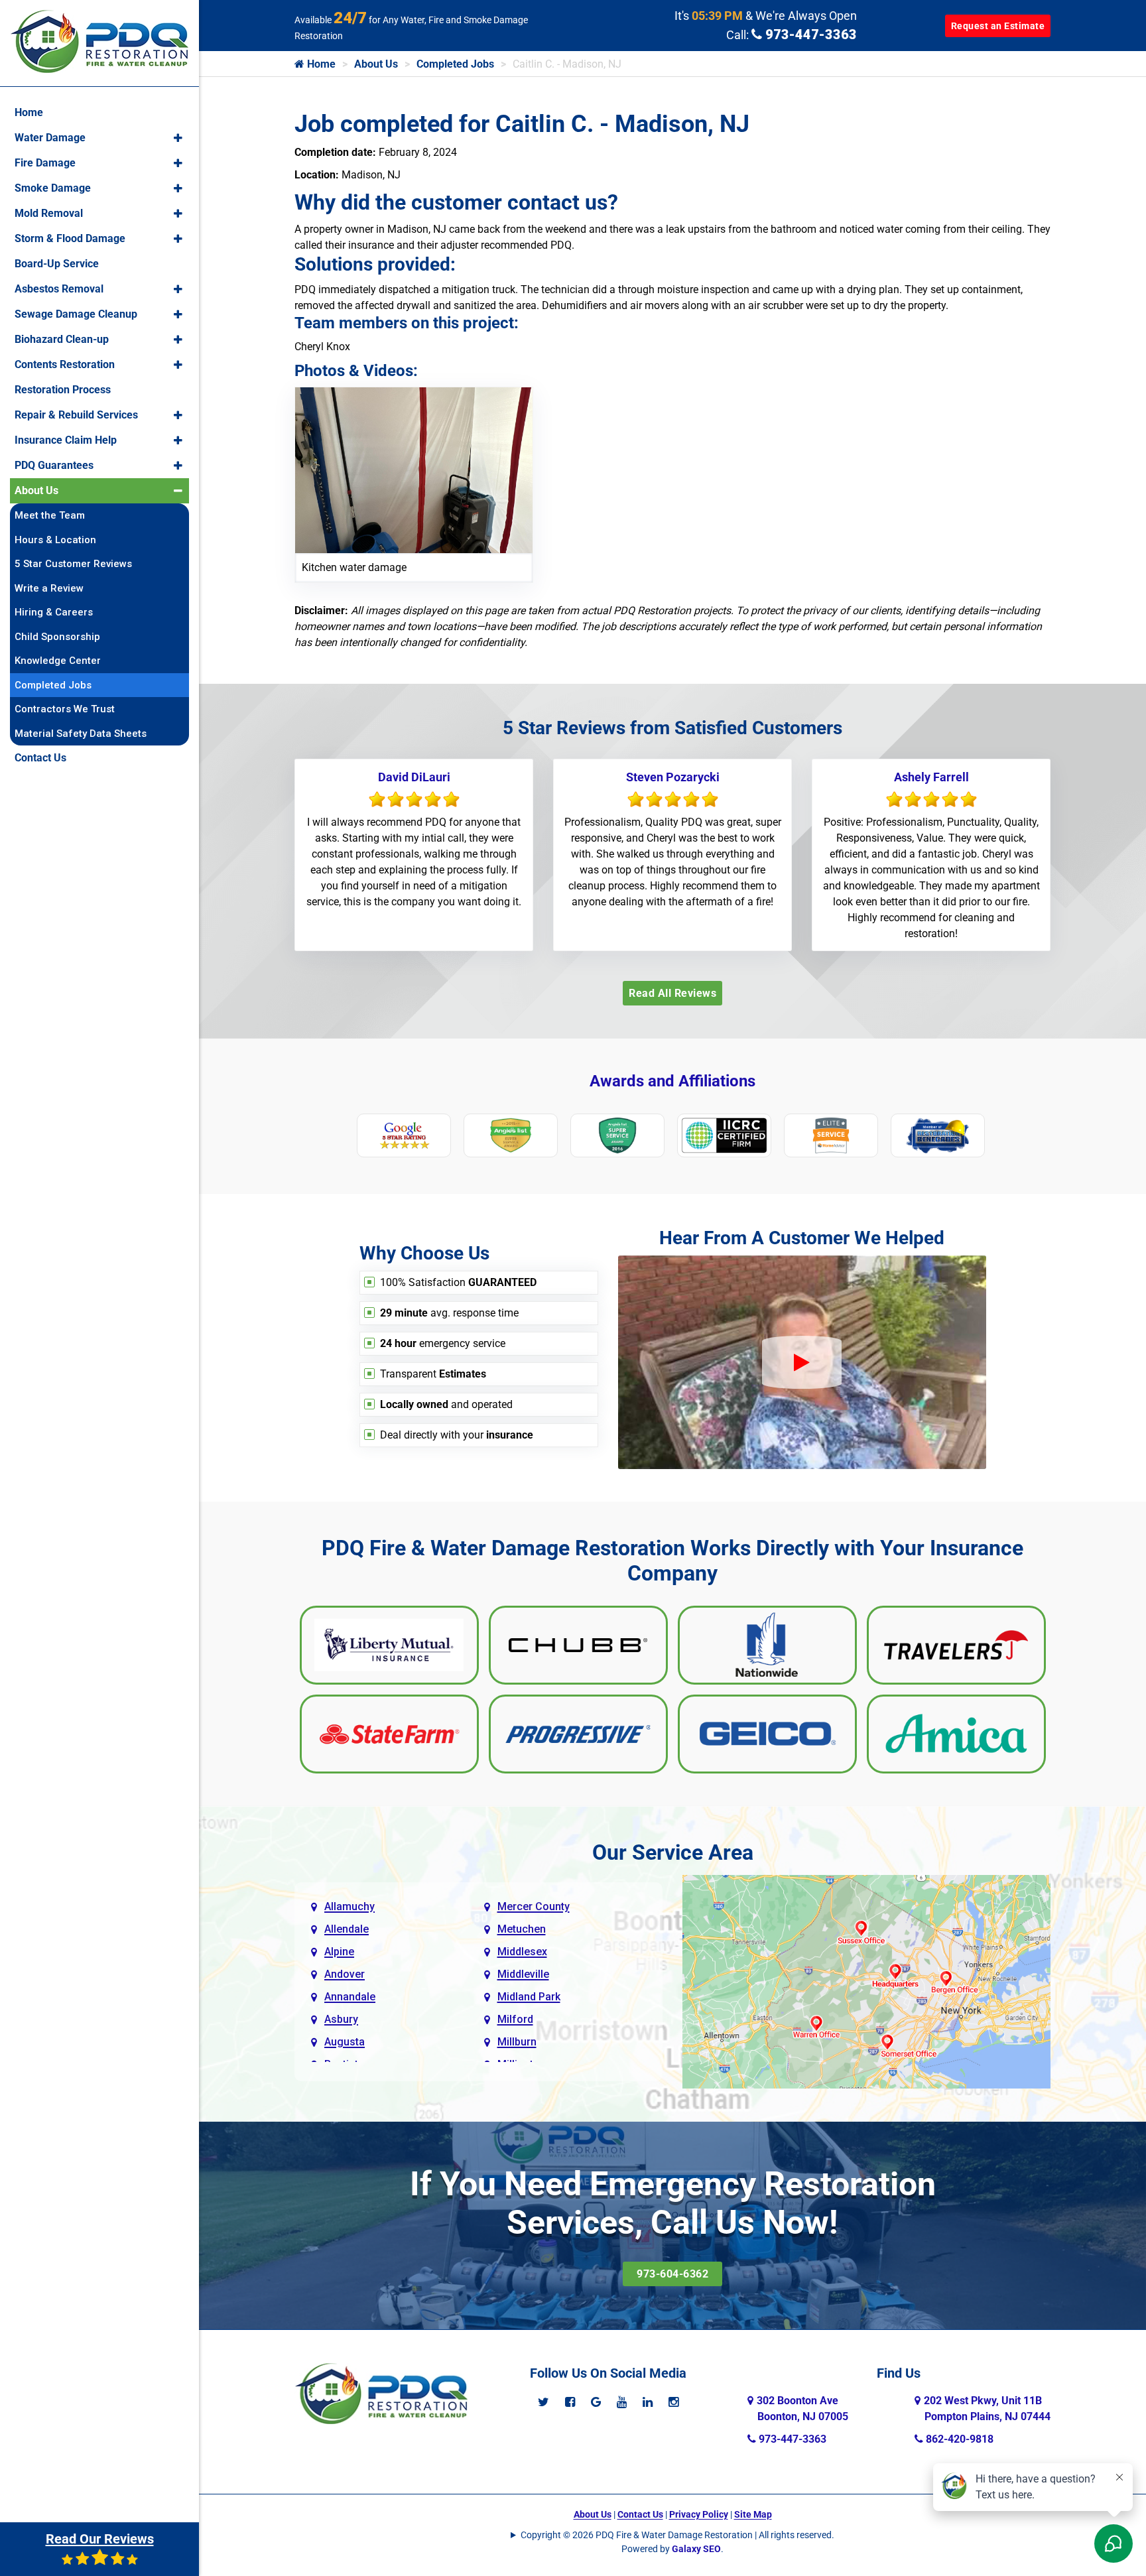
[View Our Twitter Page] (543, 2402)
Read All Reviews (672, 993)
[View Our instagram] (673, 2402)
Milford (515, 2019)
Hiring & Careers (54, 612)
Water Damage (50, 138)
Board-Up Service (57, 264)
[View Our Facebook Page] (570, 2402)
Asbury (341, 2019)
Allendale (347, 1929)
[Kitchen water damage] (414, 469)
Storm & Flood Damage (70, 238)
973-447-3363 (809, 34)
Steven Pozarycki (673, 777)
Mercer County (534, 1906)
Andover (345, 1974)
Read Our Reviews (100, 2539)
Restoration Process (63, 390)
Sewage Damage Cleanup (76, 314)
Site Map (753, 2514)
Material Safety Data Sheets (81, 734)
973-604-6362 (672, 2274)
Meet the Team (50, 515)
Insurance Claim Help (66, 440)
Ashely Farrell (931, 777)
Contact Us (640, 2514)
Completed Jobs (455, 64)
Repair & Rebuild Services (76, 415)
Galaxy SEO (696, 2549)
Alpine (339, 1952)
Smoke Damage (53, 188)
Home (320, 64)
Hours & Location (55, 540)
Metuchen (522, 1929)
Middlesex (522, 1952)
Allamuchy (350, 1906)
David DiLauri (414, 777)
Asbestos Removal (59, 289)
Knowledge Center (58, 661)
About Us (376, 64)
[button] (178, 138)
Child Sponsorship (57, 637)
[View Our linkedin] (648, 2402)
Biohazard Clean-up (62, 339)
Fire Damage (45, 163)
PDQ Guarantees (54, 465)
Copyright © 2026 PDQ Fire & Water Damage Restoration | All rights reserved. (677, 2535)
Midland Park (529, 1997)
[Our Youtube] (622, 2402)
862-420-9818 (958, 2439)
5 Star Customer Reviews (73, 564)
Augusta (345, 2042)
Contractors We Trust (65, 709)
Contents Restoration (65, 364)
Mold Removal (49, 213)
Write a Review (49, 588)
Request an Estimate (998, 26)
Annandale (350, 1997)
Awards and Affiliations (672, 1081)
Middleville (523, 1974)
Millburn (517, 2042)
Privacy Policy (699, 2514)
